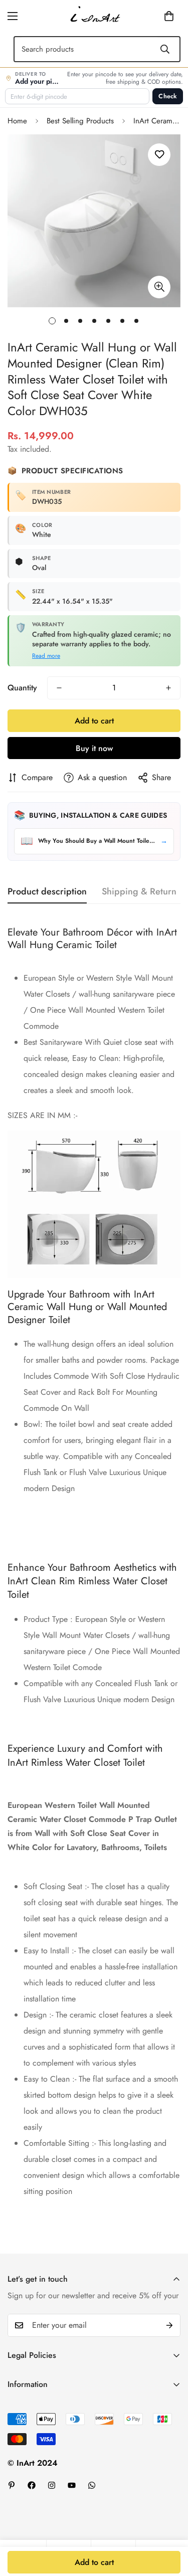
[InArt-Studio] (94, 16)
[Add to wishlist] (159, 155)
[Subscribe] (169, 2325)
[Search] (165, 49)
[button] (153, 16)
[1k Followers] (32, 2485)
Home (17, 121)
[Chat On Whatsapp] (92, 2485)
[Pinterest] (12, 2485)
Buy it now (94, 748)
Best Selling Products (80, 121)
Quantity (22, 688)
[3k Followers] (52, 2485)
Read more (46, 656)
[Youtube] (72, 2485)
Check (168, 96)
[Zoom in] (159, 287)
